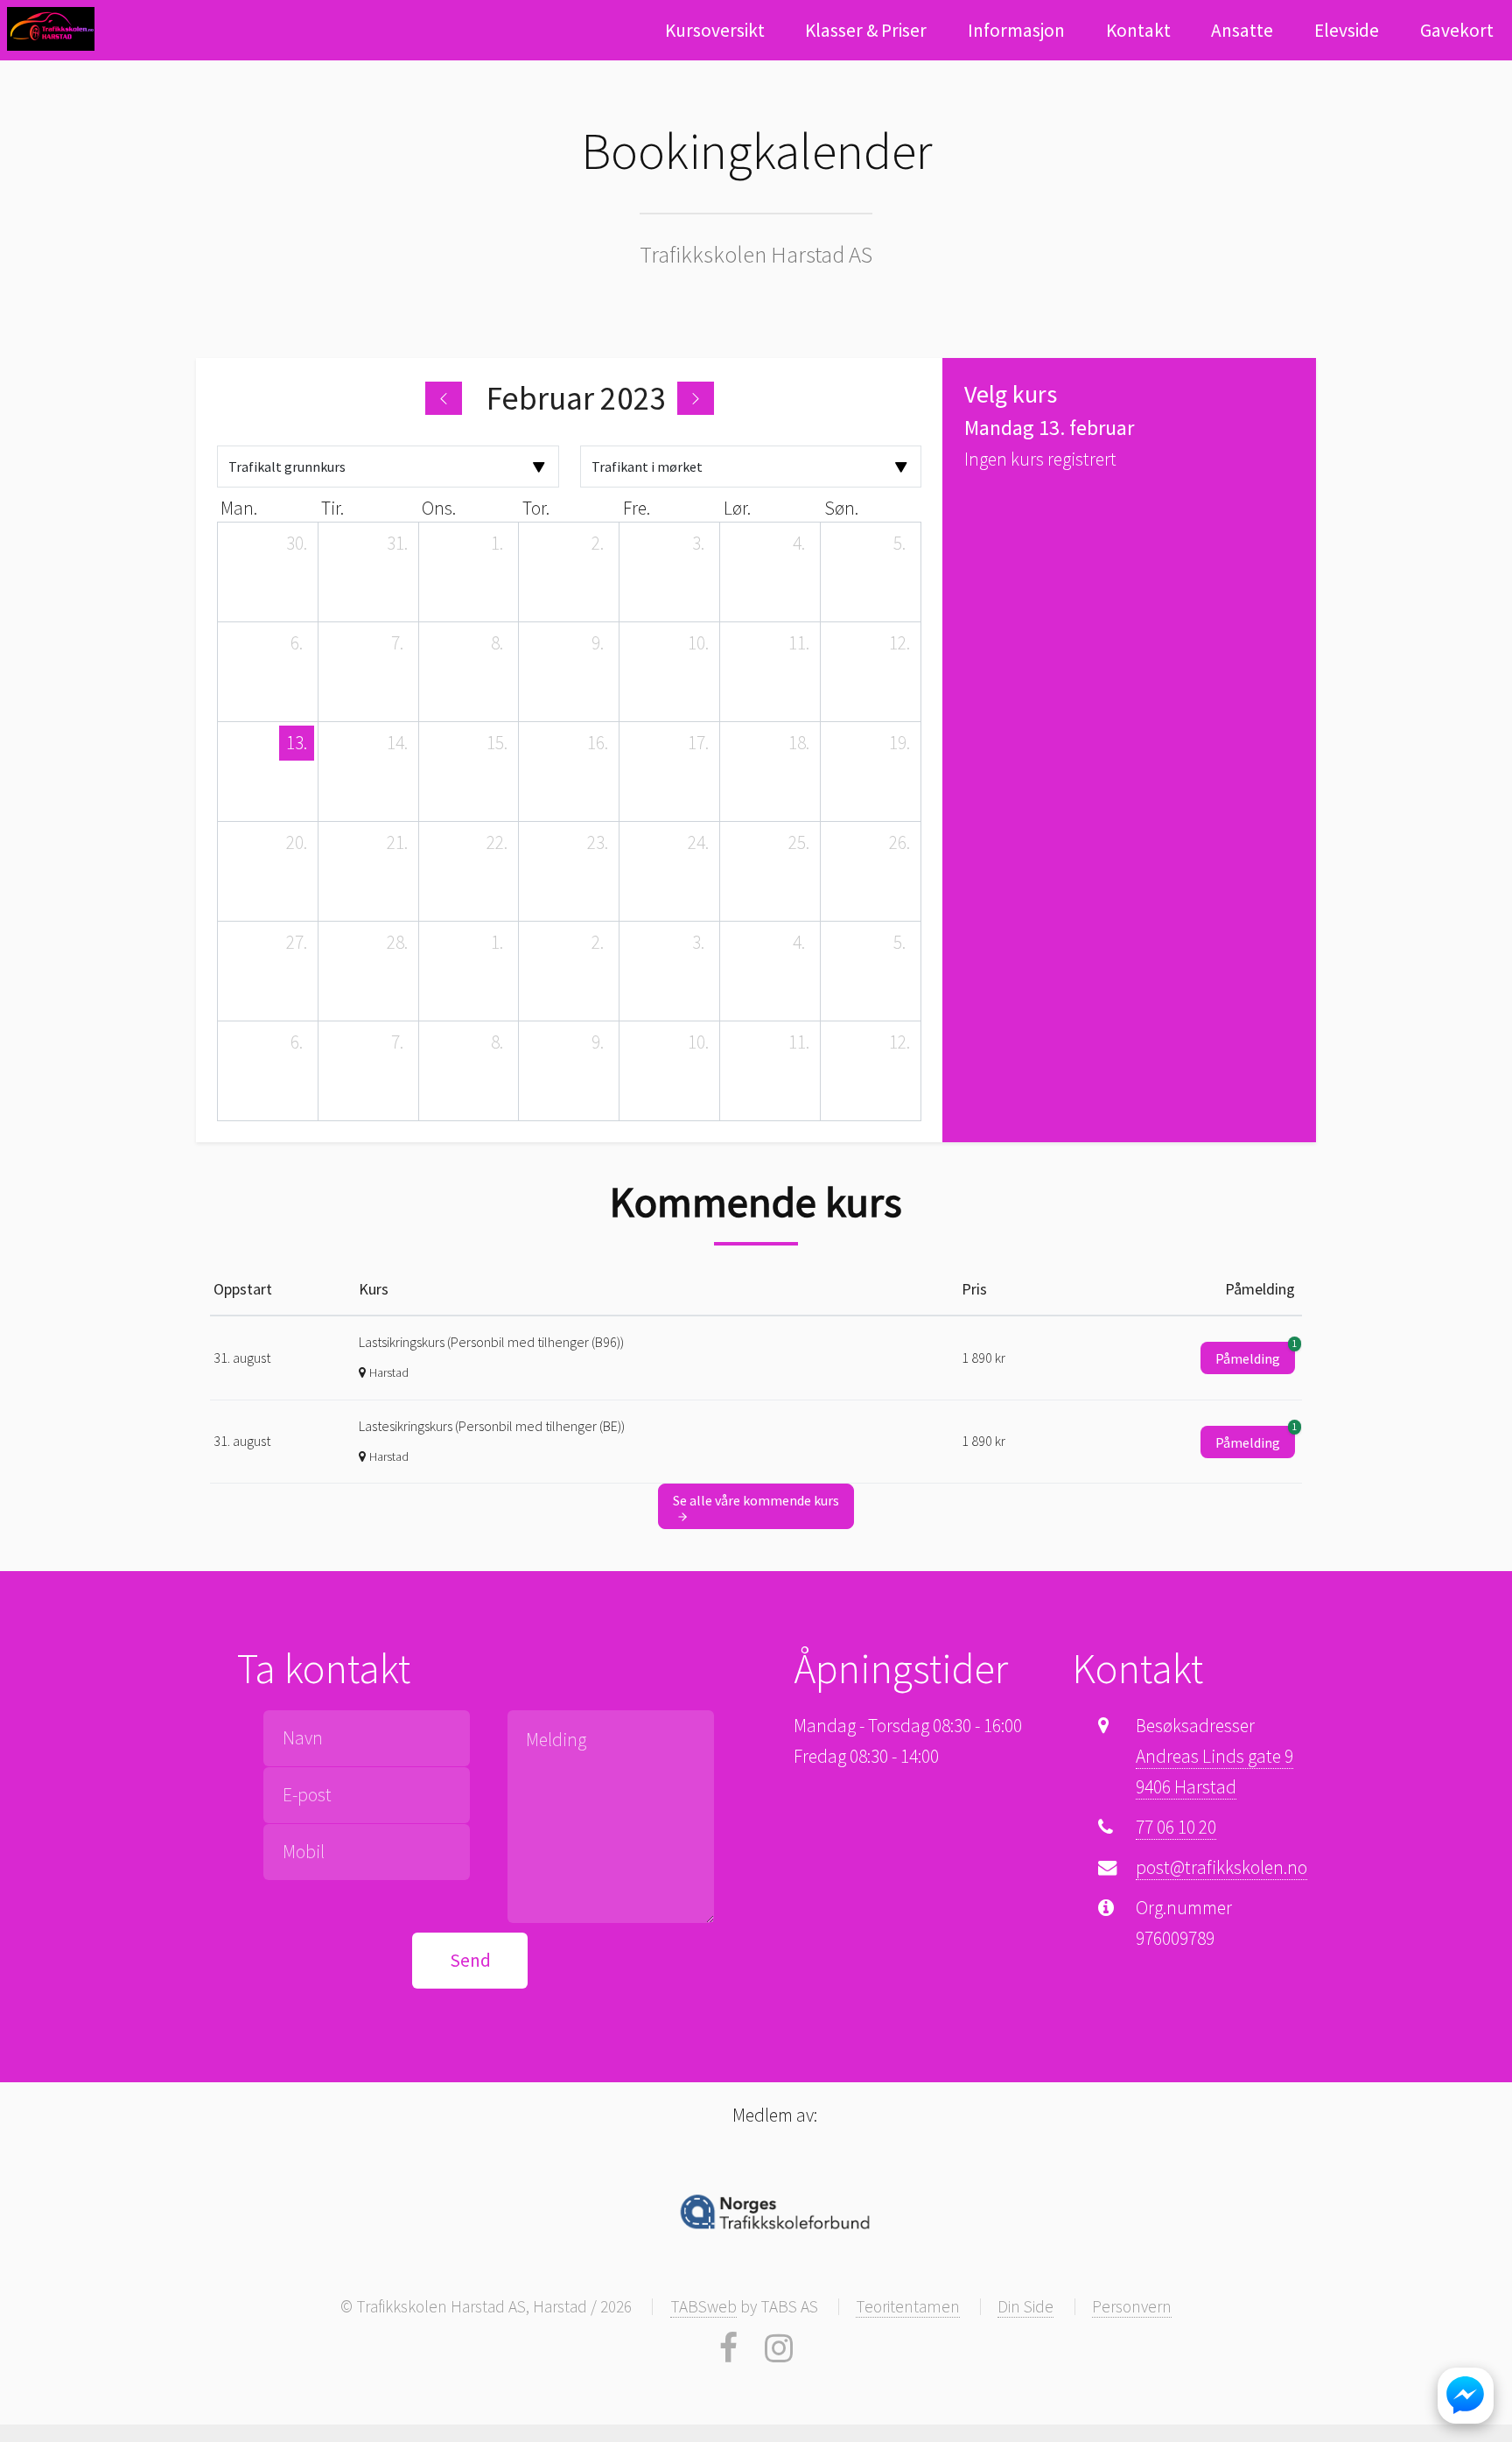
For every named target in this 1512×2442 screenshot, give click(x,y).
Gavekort (1457, 30)
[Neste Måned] (696, 398)
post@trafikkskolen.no (1221, 1867)
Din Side (1025, 2306)
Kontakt (1138, 30)
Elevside (1347, 30)
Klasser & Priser (866, 30)
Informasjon (1016, 30)
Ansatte (1242, 30)
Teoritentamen (908, 2306)
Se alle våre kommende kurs (756, 1500)
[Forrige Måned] (444, 398)
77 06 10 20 (1176, 1827)
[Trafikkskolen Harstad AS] (51, 29)
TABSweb (703, 2306)
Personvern (1132, 2306)
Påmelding (1255, 1354)
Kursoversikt (715, 30)
